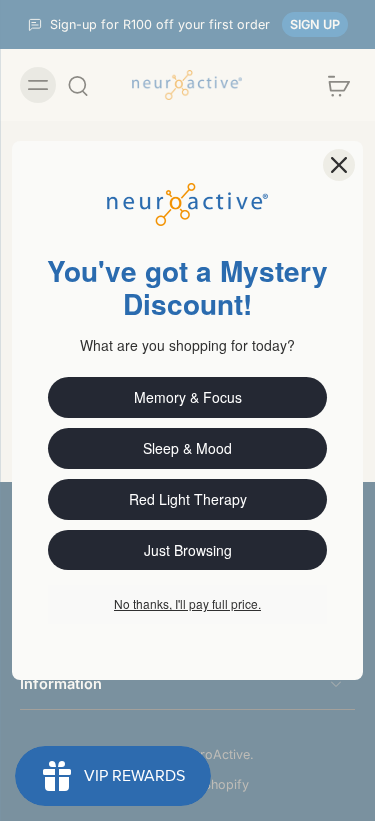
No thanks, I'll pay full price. (187, 603)
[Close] (339, 165)
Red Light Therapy (188, 499)
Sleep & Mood (187, 448)
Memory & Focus (188, 397)
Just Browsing (188, 550)
